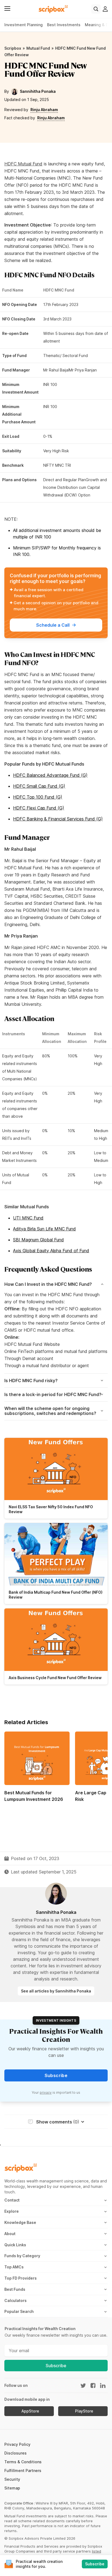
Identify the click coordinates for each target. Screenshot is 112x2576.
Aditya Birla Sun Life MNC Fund (44, 1229)
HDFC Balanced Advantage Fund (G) (50, 775)
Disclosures (15, 2453)
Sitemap (12, 2488)
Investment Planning (24, 25)
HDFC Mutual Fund (23, 164)
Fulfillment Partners (23, 2471)
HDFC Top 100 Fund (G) (38, 797)
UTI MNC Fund (28, 1218)
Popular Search (19, 2311)
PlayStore (84, 2411)
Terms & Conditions (23, 2462)
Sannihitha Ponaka (38, 91)
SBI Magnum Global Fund (38, 1240)
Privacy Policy (17, 2444)
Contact (12, 2200)
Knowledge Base (20, 2222)
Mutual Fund (38, 48)
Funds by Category (22, 2256)
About (10, 2234)
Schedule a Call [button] (53, 625)
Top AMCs (14, 2267)
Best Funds (15, 2289)
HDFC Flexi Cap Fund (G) (39, 808)
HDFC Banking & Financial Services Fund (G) (58, 819)
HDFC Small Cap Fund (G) (39, 786)
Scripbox (13, 48)
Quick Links (15, 2245)
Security (12, 2479)
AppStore (30, 2411)
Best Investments (64, 25)
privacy (46, 2092)
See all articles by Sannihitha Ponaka (56, 1991)
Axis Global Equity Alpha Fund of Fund (51, 1251)
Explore (12, 2211)
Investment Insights (56, 2020)
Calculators (15, 2300)
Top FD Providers (21, 2278)
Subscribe (56, 2366)
